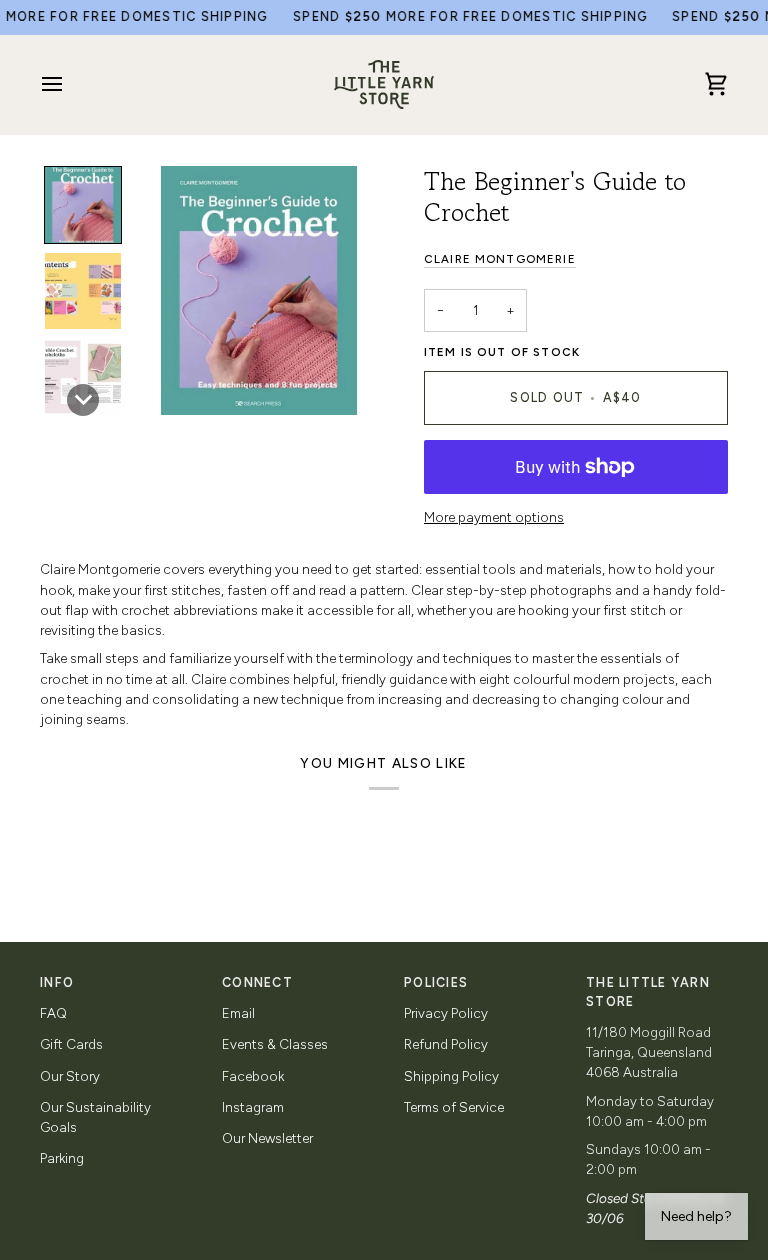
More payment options (494, 517)
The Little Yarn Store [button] (648, 992)
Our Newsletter (267, 1138)
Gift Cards (71, 1044)
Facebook (253, 1076)
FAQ (53, 1013)
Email (238, 1013)
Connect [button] (257, 982)
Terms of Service (454, 1107)
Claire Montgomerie (500, 259)
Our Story (70, 1076)
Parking (62, 1158)
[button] (83, 205)
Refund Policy (446, 1044)
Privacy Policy (446, 1013)
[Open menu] (70, 84)
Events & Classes (275, 1044)
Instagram (253, 1107)
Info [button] (57, 982)
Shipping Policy (451, 1076)
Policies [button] (436, 982)
